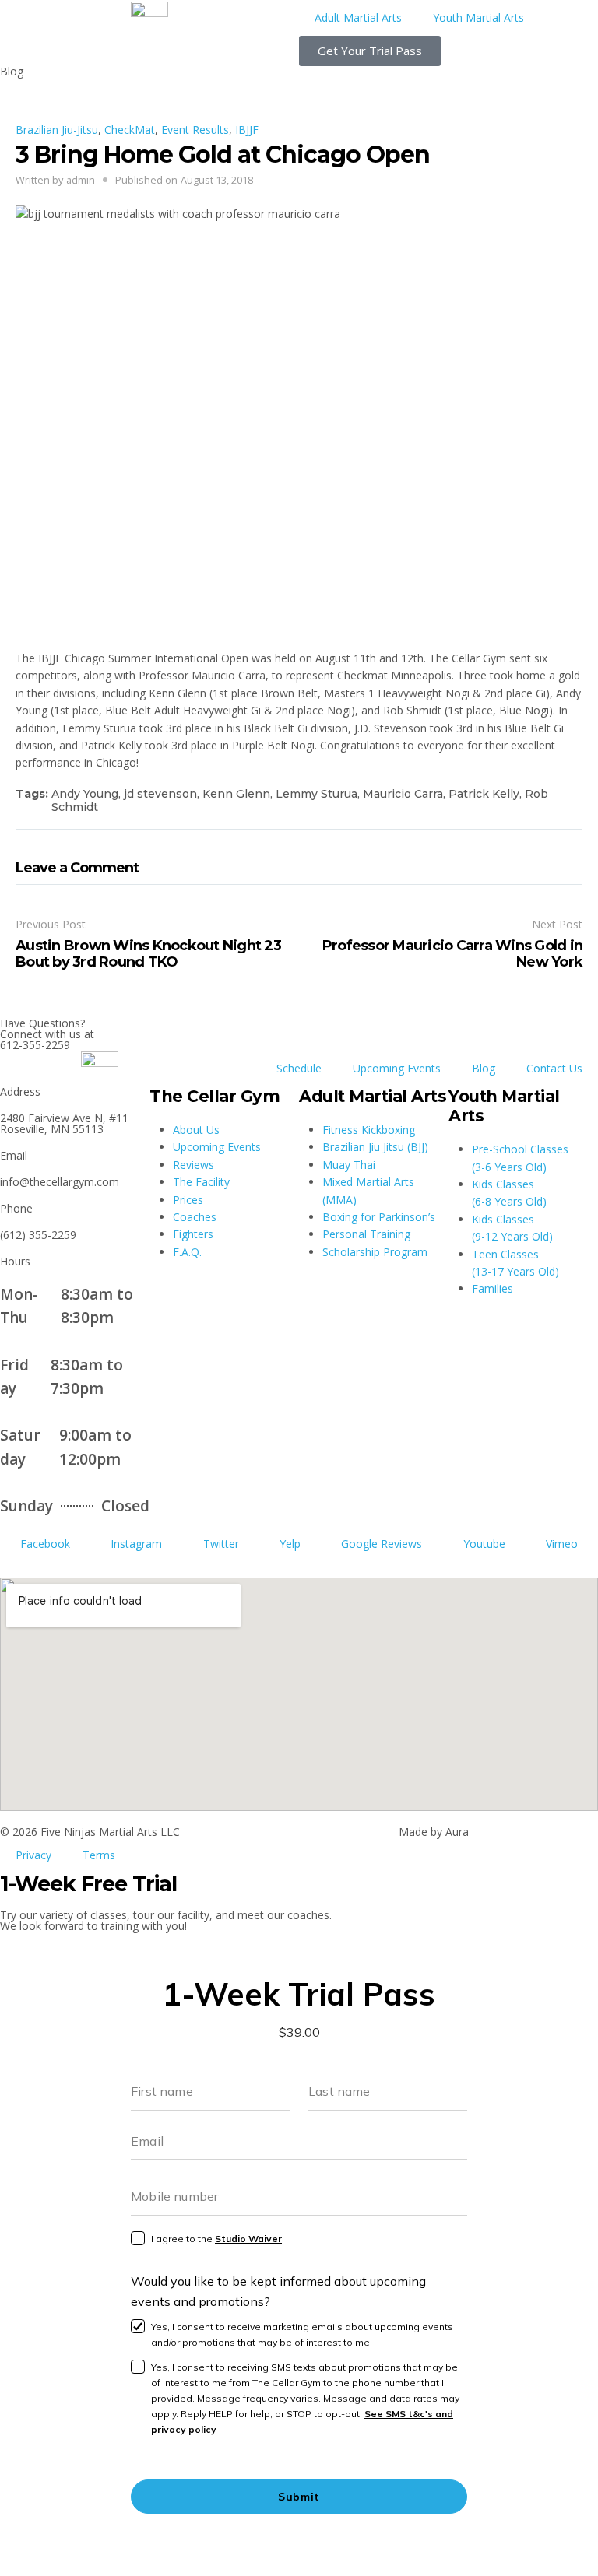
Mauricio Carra (403, 794)
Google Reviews (382, 1544)
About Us (196, 1130)
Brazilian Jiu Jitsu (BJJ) (375, 1147)
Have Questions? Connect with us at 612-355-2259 (47, 1034)
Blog (484, 1068)
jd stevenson (160, 794)
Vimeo (562, 1544)
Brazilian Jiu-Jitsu (57, 130)
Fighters (193, 1234)
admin (81, 180)
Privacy (33, 1855)
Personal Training (366, 1234)
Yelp (290, 1544)
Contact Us (554, 1068)
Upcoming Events (397, 1068)
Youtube (484, 1544)
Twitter (221, 1544)
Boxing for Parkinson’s (379, 1217)
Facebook (45, 1544)
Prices (188, 1200)
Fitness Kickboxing (369, 1130)
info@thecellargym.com (60, 1182)
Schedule (299, 1068)
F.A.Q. (187, 1252)
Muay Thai (349, 1165)
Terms (99, 1855)
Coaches (195, 1217)
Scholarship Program (375, 1252)
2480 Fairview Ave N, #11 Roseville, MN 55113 (64, 1123)
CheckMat (130, 130)
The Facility (201, 1182)
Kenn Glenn (236, 794)
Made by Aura (434, 1832)
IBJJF (247, 130)
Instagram (136, 1544)
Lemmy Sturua (317, 794)
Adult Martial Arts (358, 18)
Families (492, 1288)
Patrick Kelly (484, 794)
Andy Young (85, 794)
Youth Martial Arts (478, 18)
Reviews (193, 1165)
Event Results (195, 130)
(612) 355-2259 (38, 1235)
